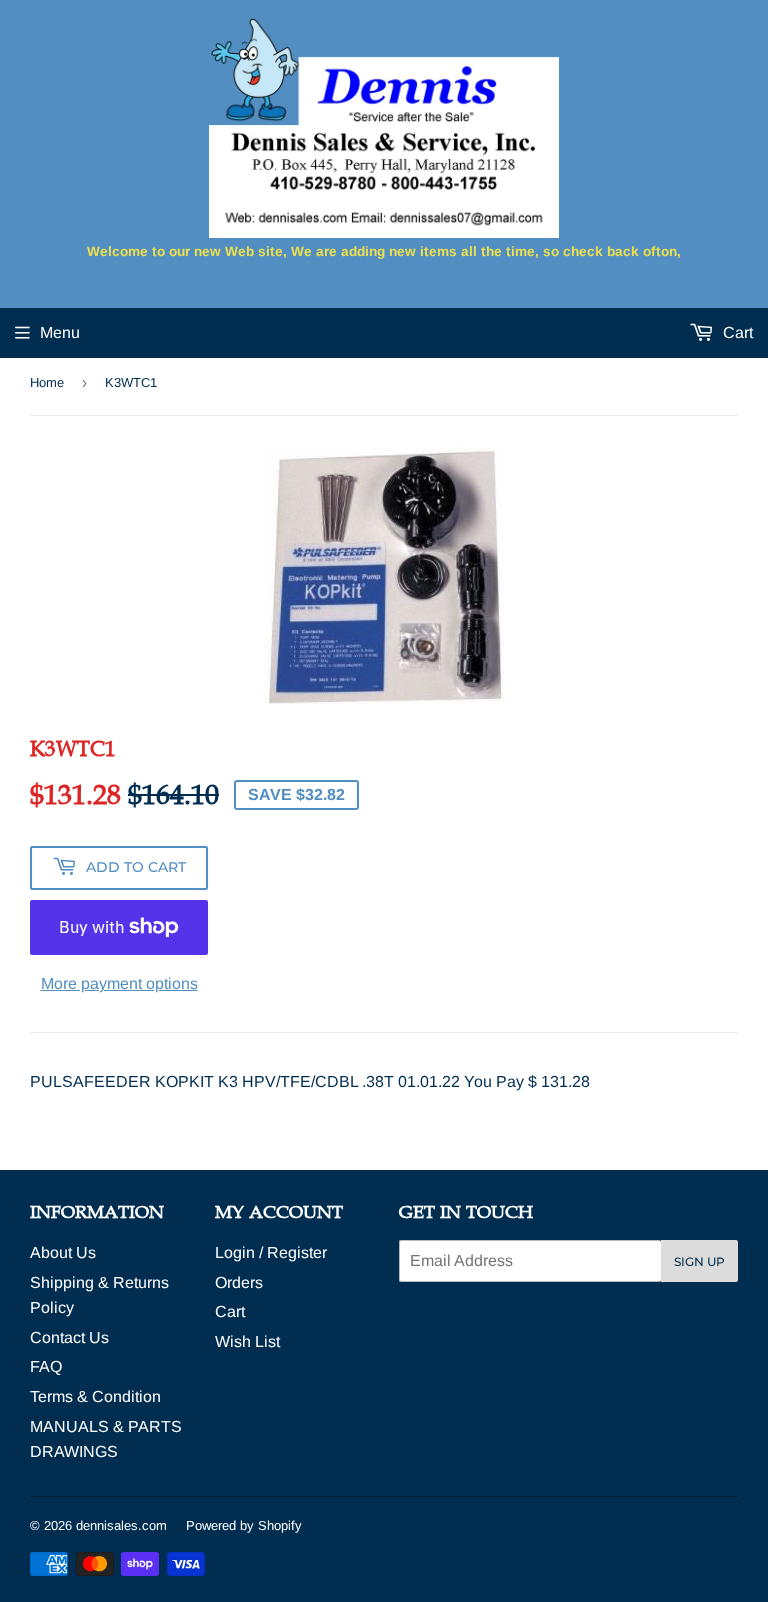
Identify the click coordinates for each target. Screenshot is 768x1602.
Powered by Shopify (244, 1525)
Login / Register (271, 1252)
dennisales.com (121, 1525)
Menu (60, 332)
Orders (239, 1282)
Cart (736, 332)
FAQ (46, 1366)
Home (47, 382)
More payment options (119, 983)
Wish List (247, 1341)
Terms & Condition (95, 1396)
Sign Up (699, 1261)
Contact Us (69, 1337)
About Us (63, 1252)
